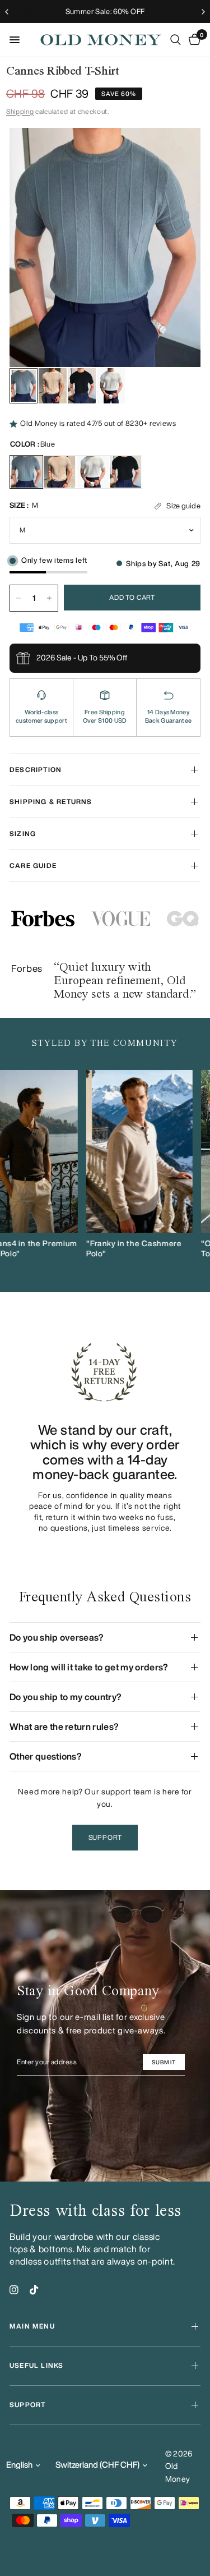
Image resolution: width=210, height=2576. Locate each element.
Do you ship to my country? (66, 1697)
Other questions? (46, 1756)
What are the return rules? (64, 1726)
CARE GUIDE (33, 865)
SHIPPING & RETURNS (51, 802)
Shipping (20, 111)
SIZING (23, 834)
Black (125, 472)
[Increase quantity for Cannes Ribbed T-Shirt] (49, 598)
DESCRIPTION (36, 770)
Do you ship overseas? (57, 1637)
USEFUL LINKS (36, 2365)
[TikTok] (34, 2290)
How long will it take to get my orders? (89, 1667)
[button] (105, 1838)
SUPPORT (27, 2405)
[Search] (176, 40)
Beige (59, 472)
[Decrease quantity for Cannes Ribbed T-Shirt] (18, 598)
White (92, 472)
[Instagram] (14, 2290)
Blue (26, 472)
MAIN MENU (32, 2326)
